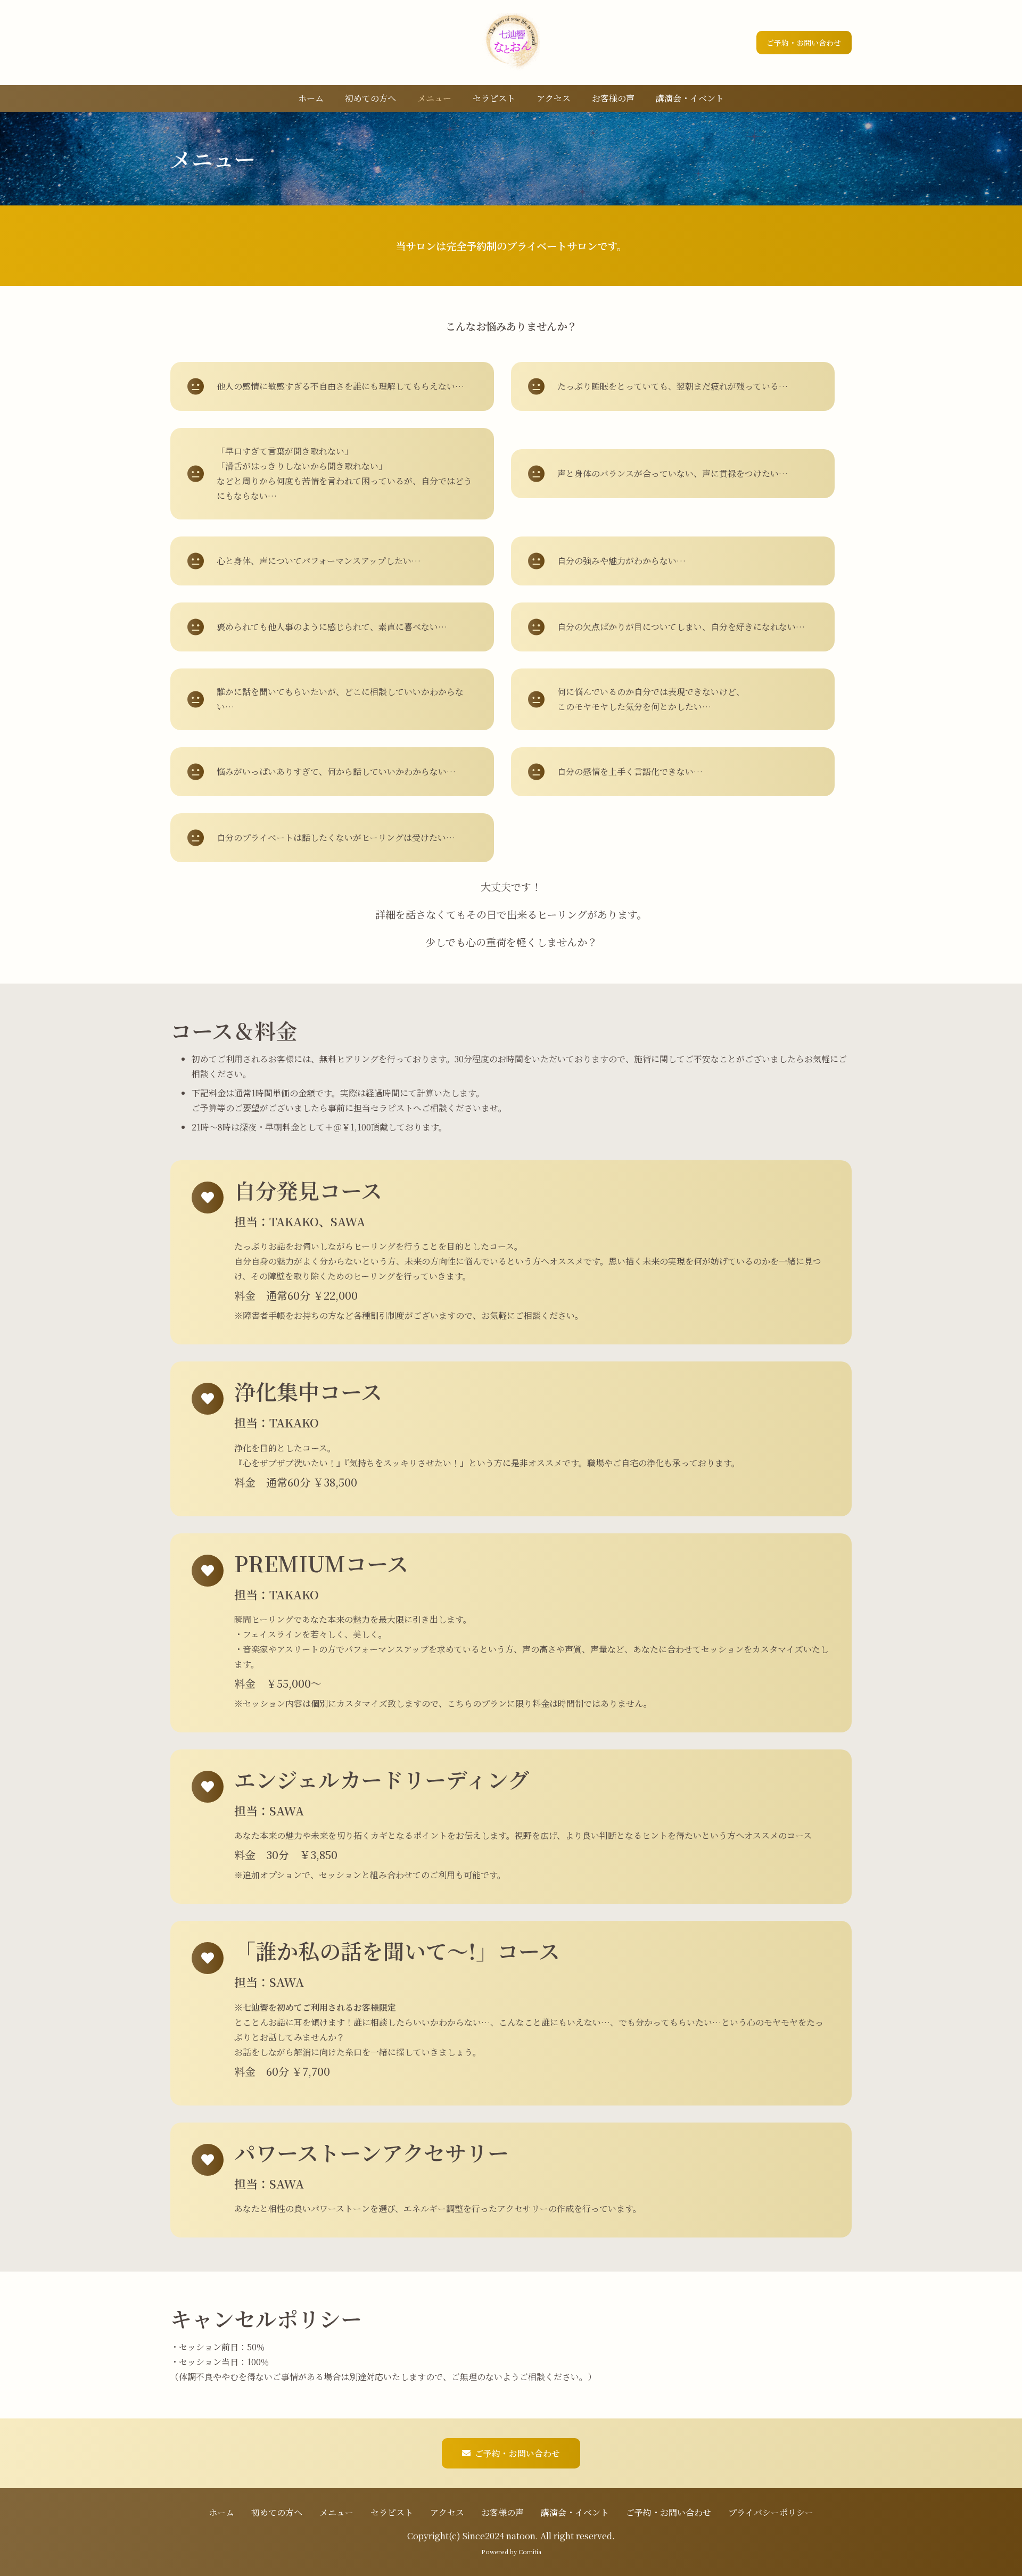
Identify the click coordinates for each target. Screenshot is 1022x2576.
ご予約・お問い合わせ (669, 2512)
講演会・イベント (575, 2512)
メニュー (336, 2512)
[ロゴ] (511, 43)
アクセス (447, 2512)
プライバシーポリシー (771, 2512)
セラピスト (392, 2512)
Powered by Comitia (511, 2552)
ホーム (221, 2512)
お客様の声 (502, 2512)
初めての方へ (277, 2512)
